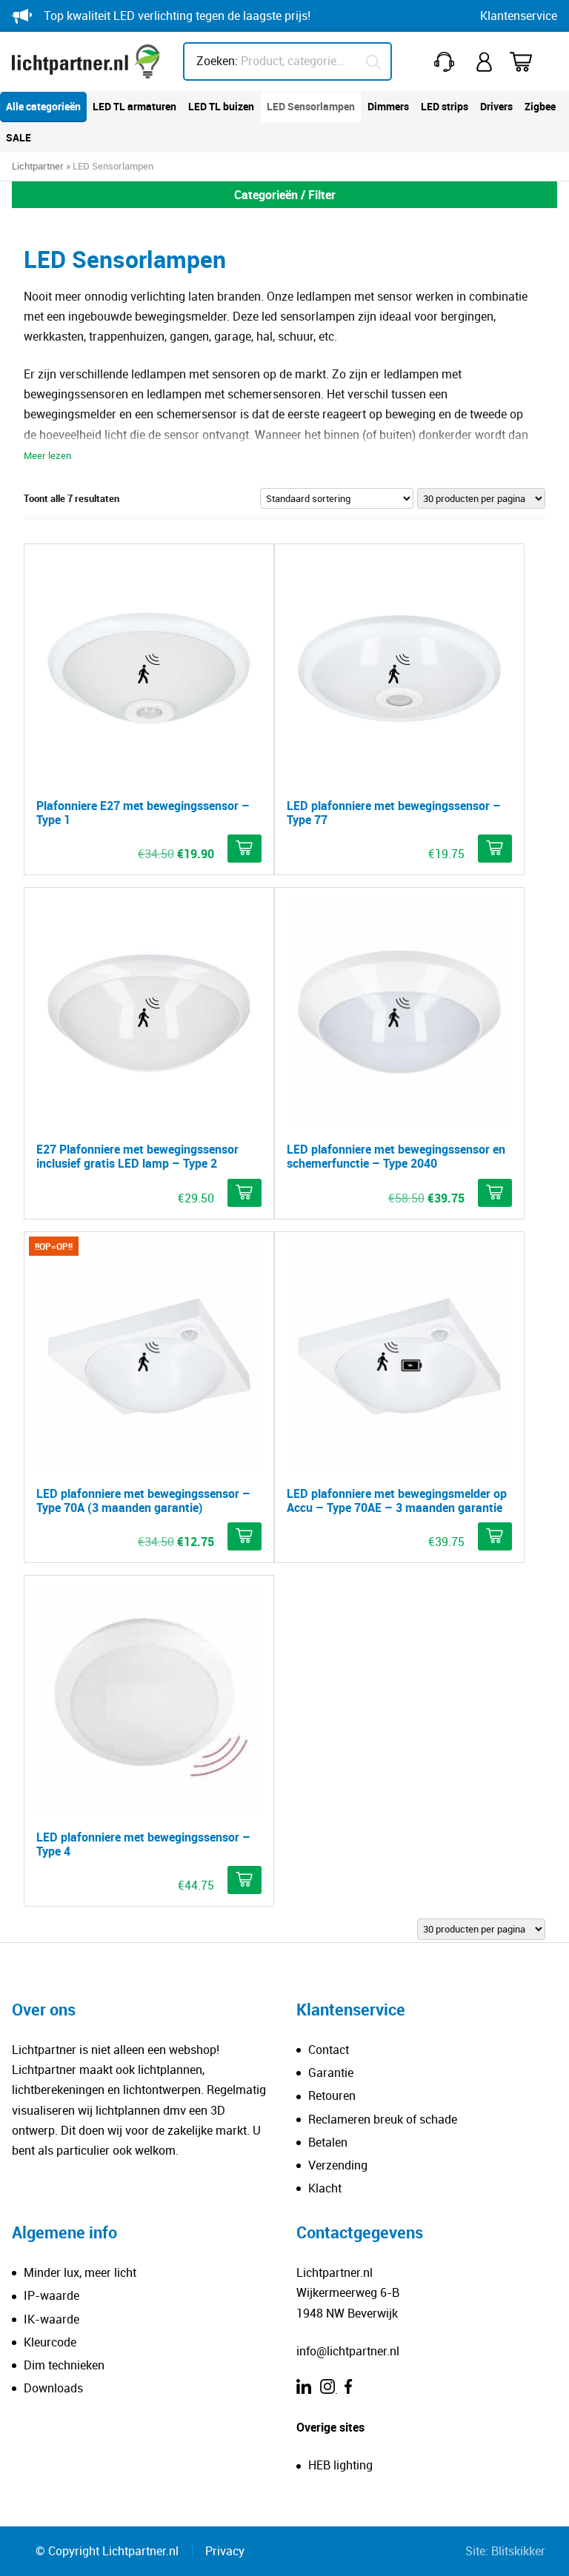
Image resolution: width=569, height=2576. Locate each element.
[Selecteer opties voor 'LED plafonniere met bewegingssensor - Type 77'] (495, 849)
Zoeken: (217, 61)
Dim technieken (64, 2365)
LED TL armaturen (134, 106)
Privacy (225, 2551)
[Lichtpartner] (86, 61)
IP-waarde (51, 2295)
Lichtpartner (38, 166)
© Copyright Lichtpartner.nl (107, 2551)
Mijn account (485, 62)
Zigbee (540, 106)
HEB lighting (340, 2465)
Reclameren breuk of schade (383, 2119)
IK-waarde (51, 2319)
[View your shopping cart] (530, 62)
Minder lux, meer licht (80, 2272)
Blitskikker (518, 2551)
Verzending (338, 2165)
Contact (329, 2050)
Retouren (332, 2095)
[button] (244, 849)
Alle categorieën (43, 106)
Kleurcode (50, 2342)
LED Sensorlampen (311, 106)
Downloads (53, 2388)
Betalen (328, 2142)
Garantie (331, 2072)
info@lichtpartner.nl (348, 2351)
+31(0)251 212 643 (447, 62)
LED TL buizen (221, 106)
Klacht (325, 2188)
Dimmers (388, 106)
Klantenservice (519, 16)
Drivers (496, 106)
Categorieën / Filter (285, 195)
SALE (19, 137)
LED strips (445, 106)
